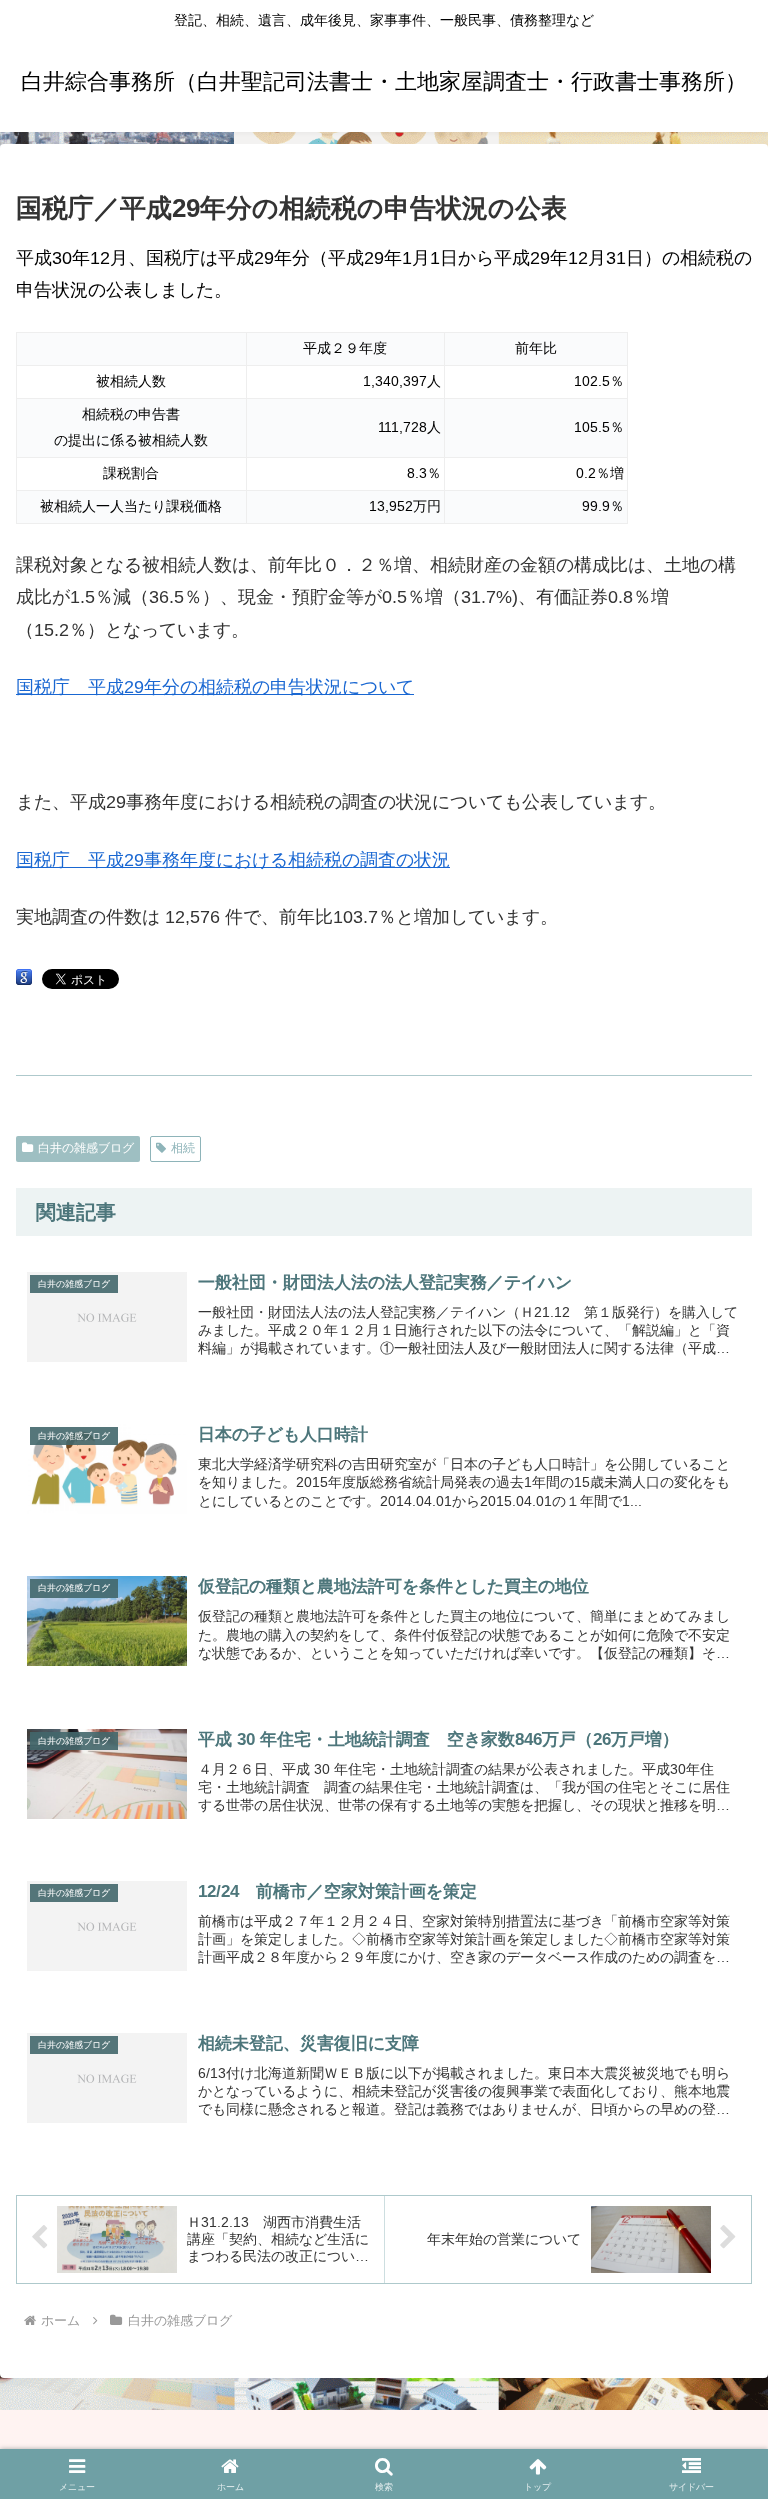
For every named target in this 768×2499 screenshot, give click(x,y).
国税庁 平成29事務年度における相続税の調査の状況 (233, 860)
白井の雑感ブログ (86, 1148)
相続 (183, 1148)
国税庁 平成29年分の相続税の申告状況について (215, 687)
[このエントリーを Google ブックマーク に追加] (24, 978)
